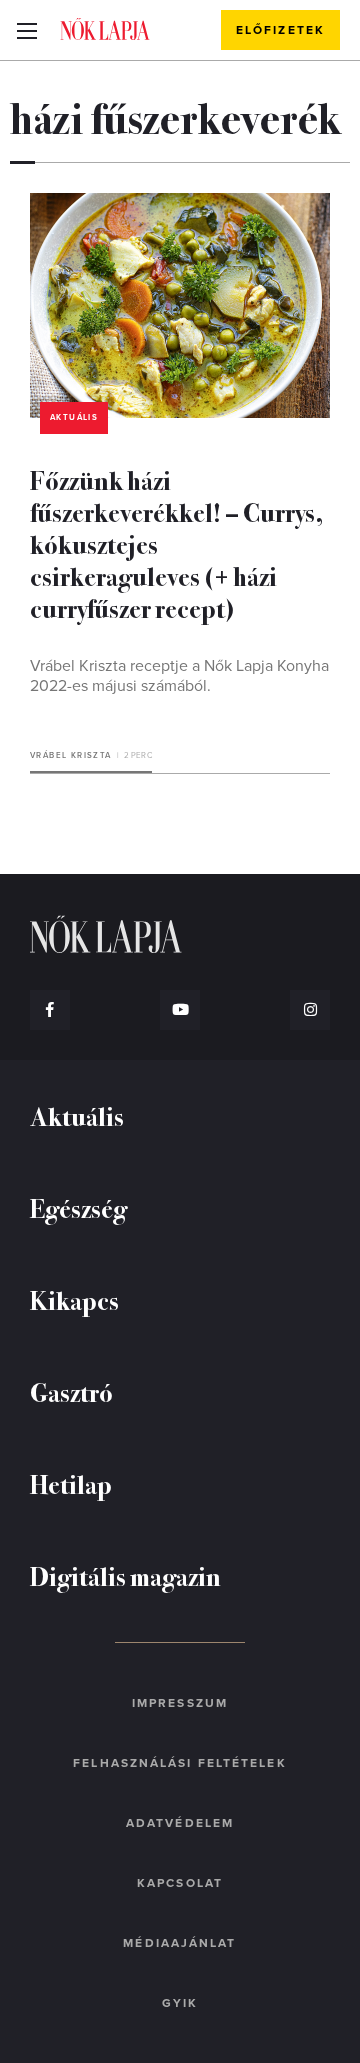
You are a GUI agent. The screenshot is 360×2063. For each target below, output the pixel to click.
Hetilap (71, 1483)
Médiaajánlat (179, 1943)
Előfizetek (280, 30)
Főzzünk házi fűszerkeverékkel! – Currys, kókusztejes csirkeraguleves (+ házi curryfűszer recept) (177, 543)
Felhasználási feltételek (179, 1763)
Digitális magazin (125, 1575)
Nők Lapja (105, 29)
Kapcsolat (180, 1883)
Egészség (78, 1207)
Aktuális (74, 417)
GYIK (180, 2003)
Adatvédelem (180, 1823)
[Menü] (26, 30)
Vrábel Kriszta (71, 755)
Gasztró (71, 1391)
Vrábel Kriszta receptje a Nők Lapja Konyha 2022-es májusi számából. (179, 676)
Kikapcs (74, 1299)
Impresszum (180, 1703)
